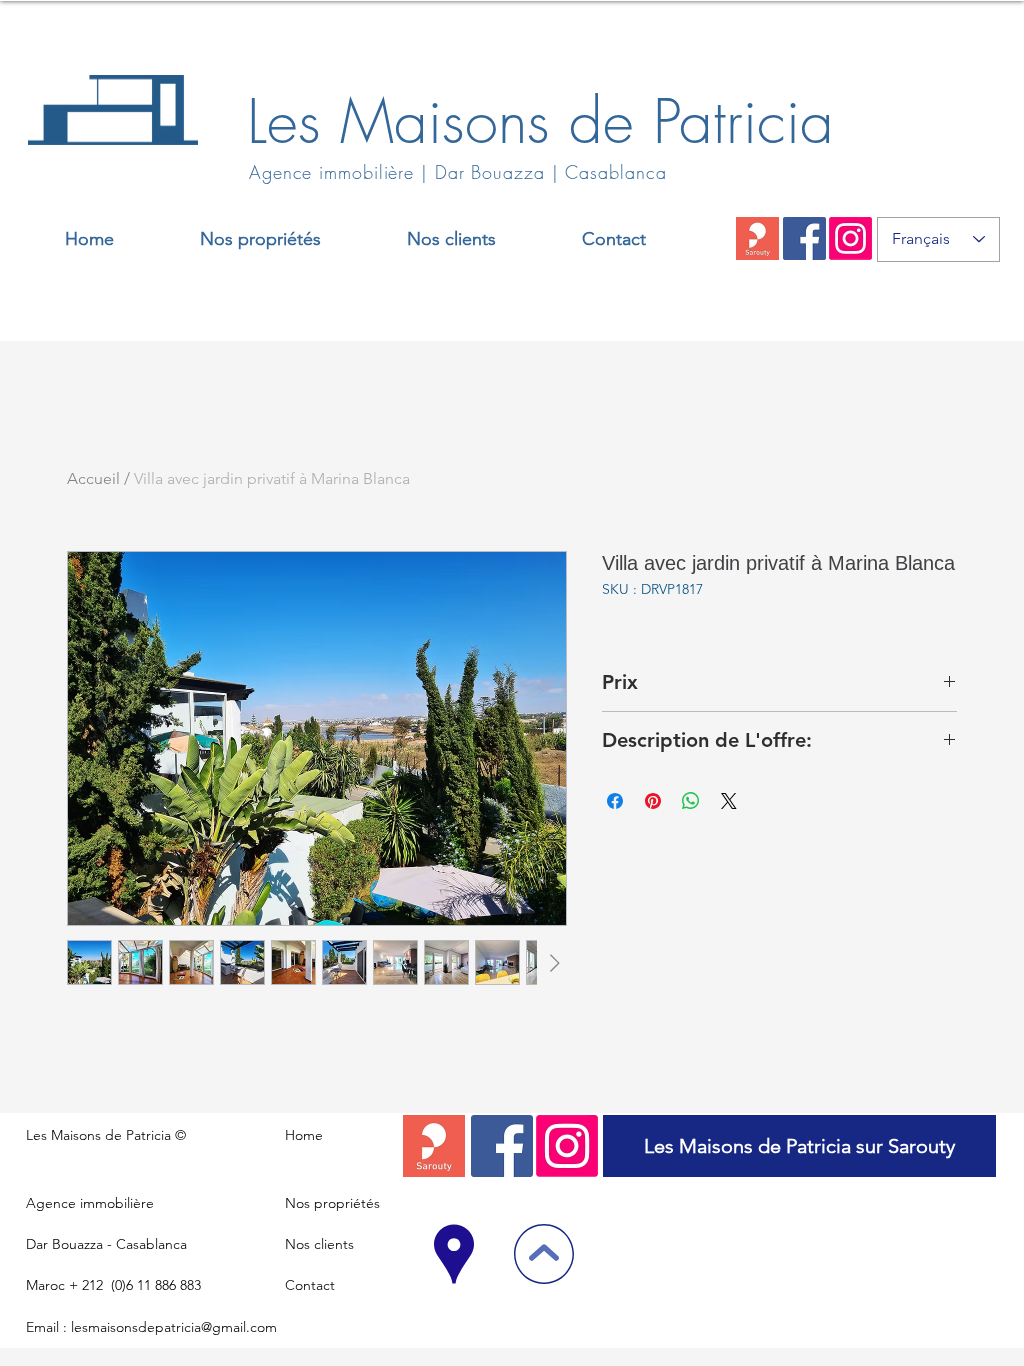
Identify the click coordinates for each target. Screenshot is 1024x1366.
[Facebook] (804, 238)
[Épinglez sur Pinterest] (653, 801)
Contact (310, 1285)
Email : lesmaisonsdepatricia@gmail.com (151, 1327)
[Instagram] (850, 238)
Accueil (93, 478)
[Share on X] (729, 801)
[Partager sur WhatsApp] (691, 801)
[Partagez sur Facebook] (615, 801)
